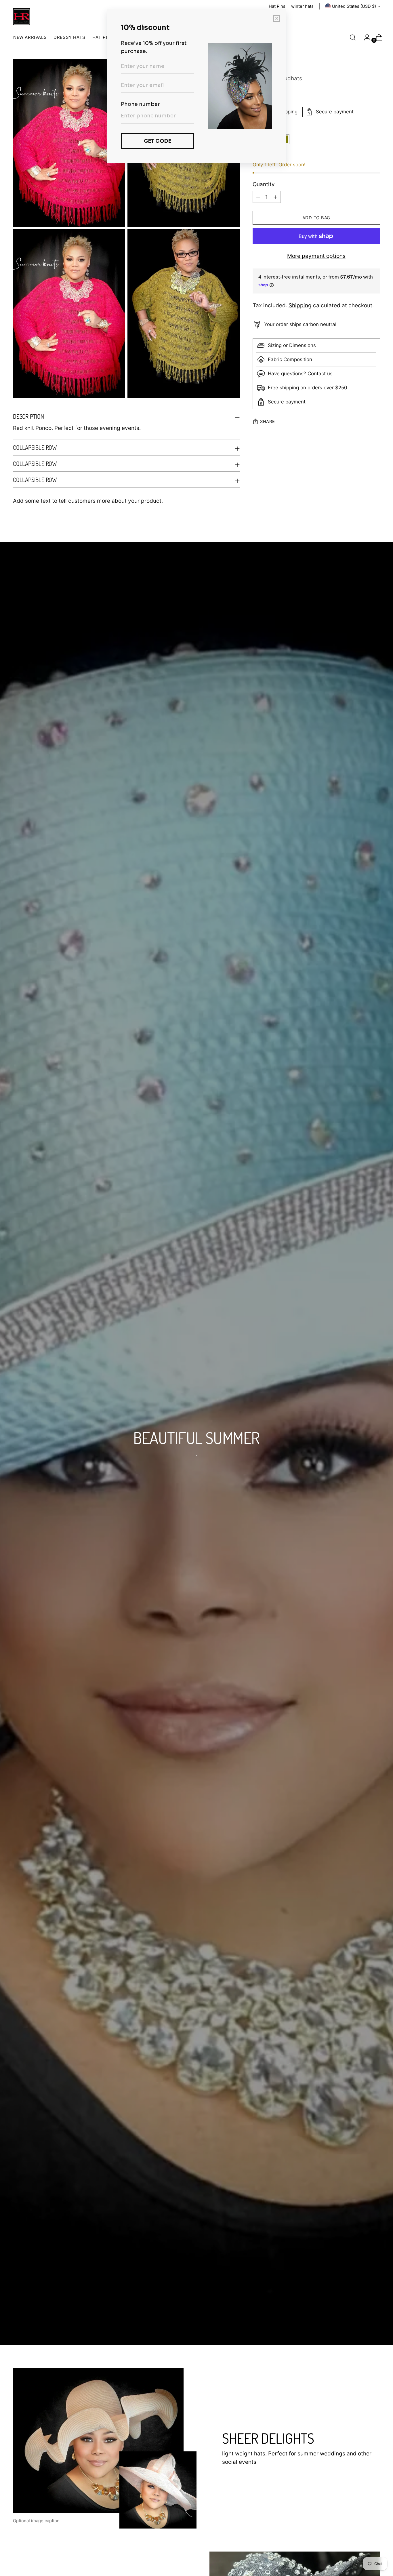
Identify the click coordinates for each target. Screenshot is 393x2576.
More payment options (316, 256)
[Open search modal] (353, 37)
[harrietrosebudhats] (22, 17)
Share (268, 422)
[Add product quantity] (258, 197)
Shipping (300, 305)
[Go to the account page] (365, 37)
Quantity (264, 184)
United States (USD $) (354, 6)
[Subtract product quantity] (275, 197)
